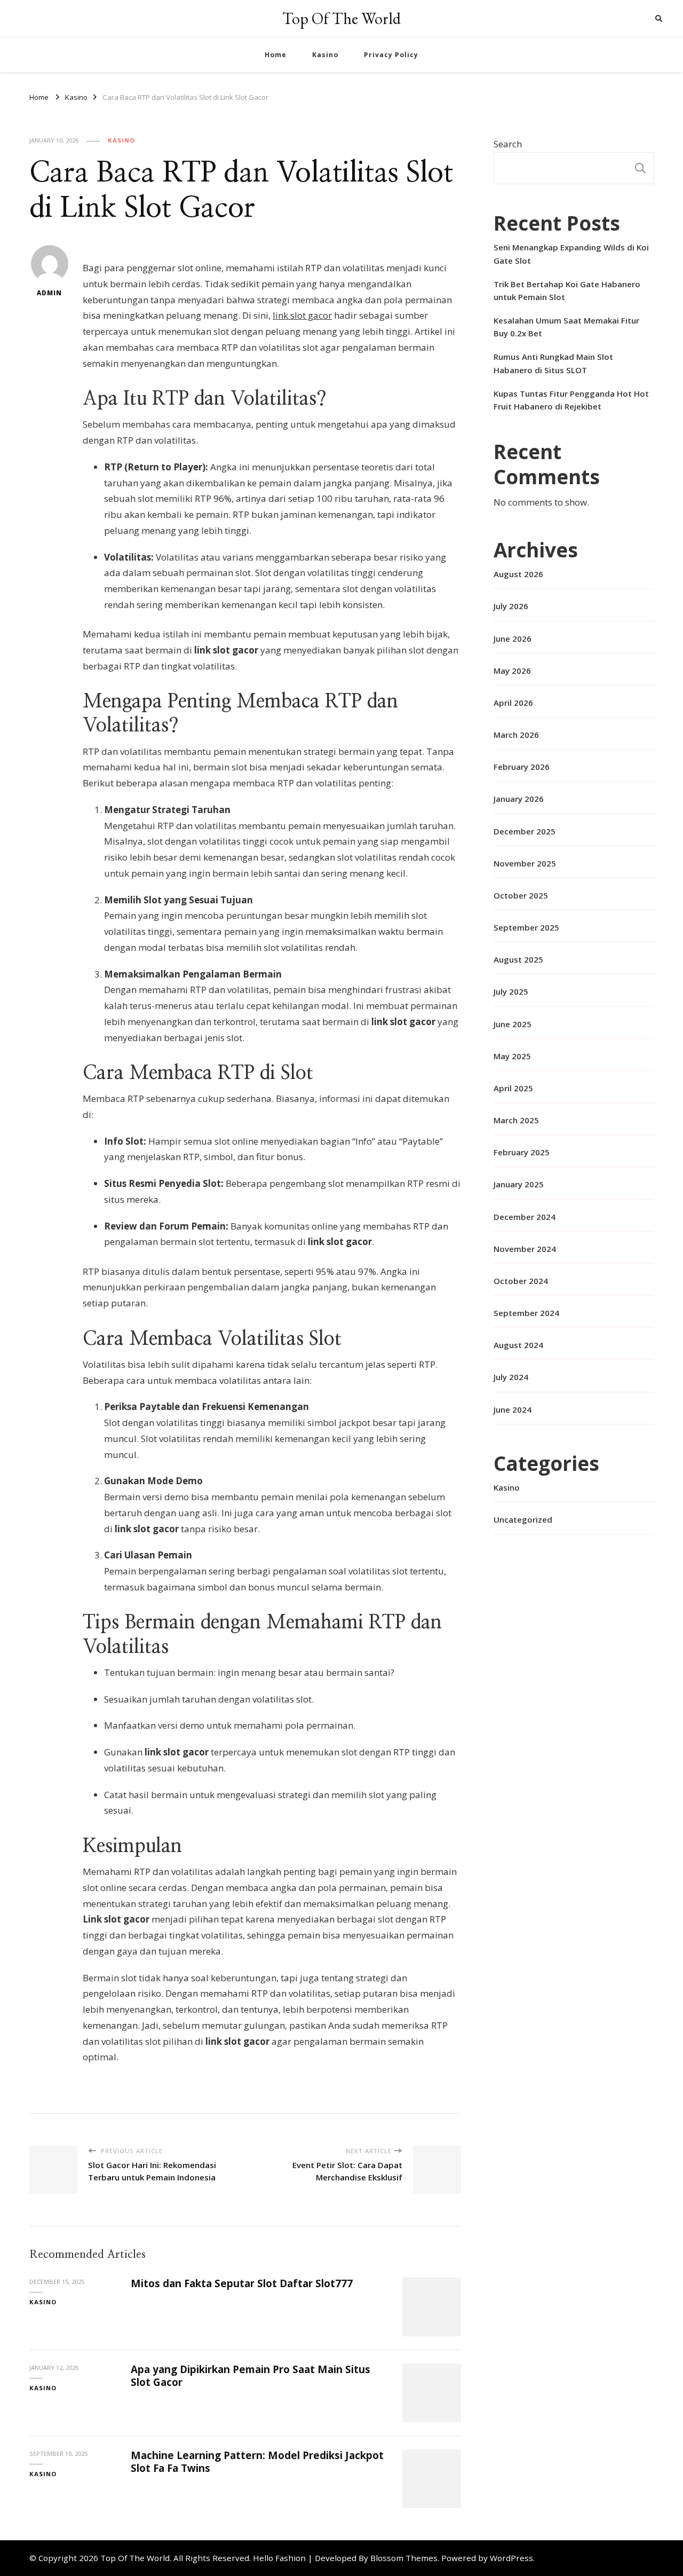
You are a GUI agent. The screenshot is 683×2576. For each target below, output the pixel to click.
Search (508, 144)
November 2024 (525, 1249)
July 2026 (511, 606)
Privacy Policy (391, 55)
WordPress (511, 2558)
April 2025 (513, 1088)
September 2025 (526, 927)
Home (276, 55)
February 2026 (522, 767)
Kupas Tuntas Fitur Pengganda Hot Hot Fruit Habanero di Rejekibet (571, 400)
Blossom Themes (404, 2558)
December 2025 (525, 831)
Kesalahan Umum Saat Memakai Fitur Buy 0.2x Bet (566, 327)
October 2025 (521, 895)
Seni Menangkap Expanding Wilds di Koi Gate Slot (571, 254)
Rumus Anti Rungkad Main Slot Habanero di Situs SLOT (553, 363)
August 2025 (518, 959)
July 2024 (511, 1377)
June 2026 (513, 639)
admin (49, 293)
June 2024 (513, 1409)
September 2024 (526, 1313)
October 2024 (521, 1281)
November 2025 (525, 863)
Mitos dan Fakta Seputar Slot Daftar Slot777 (242, 2283)
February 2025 (522, 1152)
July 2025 (511, 991)
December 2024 (525, 1217)
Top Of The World (341, 18)
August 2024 (518, 1345)
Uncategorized (523, 1519)
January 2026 (519, 799)
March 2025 (516, 1120)
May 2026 (512, 671)
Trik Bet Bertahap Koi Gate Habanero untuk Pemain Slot (567, 290)
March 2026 (516, 735)
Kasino (325, 55)
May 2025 (512, 1056)
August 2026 (518, 574)
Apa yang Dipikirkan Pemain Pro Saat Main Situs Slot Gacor (251, 2376)
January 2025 (519, 1184)
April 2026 (513, 703)
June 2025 (513, 1024)
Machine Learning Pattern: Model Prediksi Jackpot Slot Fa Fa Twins (257, 2461)
